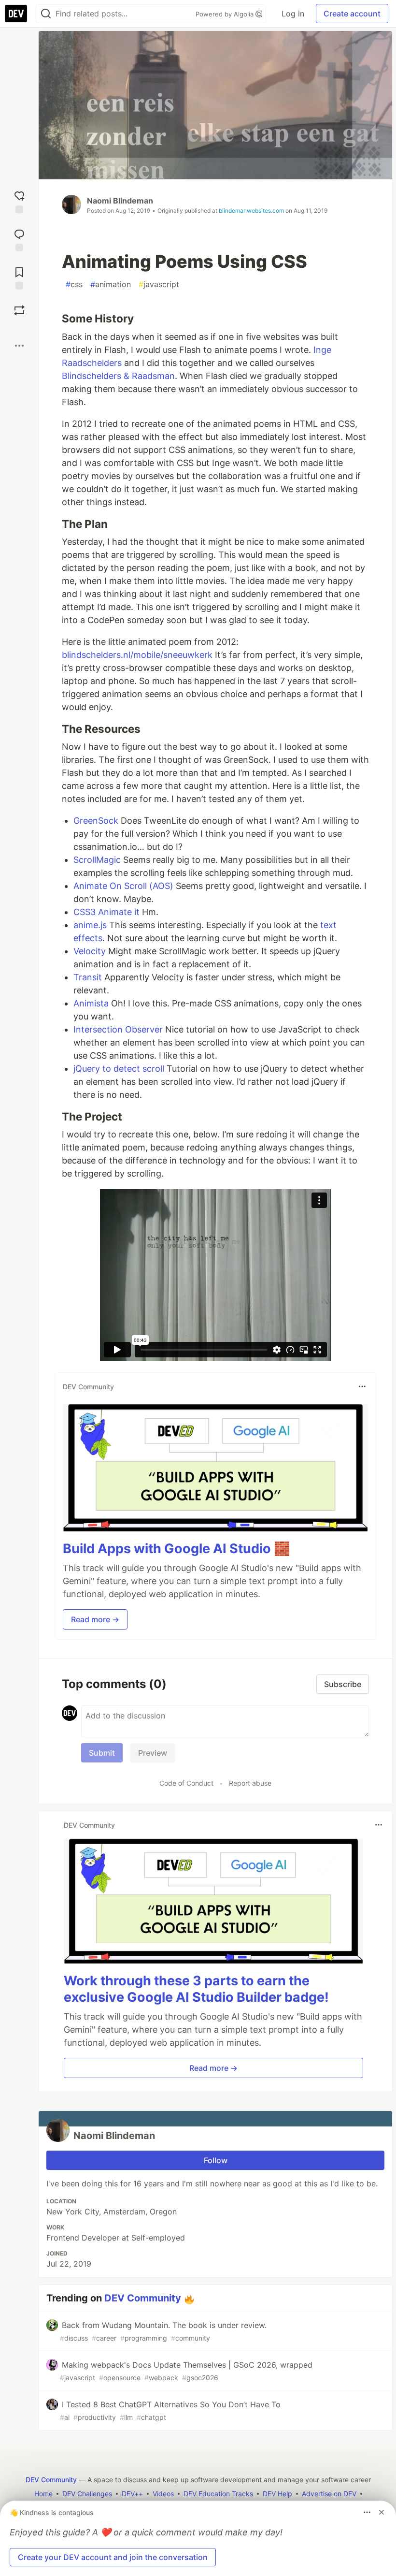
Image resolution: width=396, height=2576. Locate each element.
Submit (102, 1753)
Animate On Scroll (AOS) (123, 886)
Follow (216, 2160)
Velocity (90, 951)
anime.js (90, 925)
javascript (159, 284)
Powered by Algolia (226, 14)
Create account (352, 14)
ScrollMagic (97, 860)
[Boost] (19, 310)
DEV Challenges (87, 2494)
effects (88, 938)
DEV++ (132, 2494)
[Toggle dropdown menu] (362, 1386)
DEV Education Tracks (218, 2494)
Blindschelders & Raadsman (118, 376)
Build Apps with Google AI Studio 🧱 (177, 1549)
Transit (88, 977)
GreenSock (96, 821)
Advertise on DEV (329, 2494)
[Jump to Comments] (19, 239)
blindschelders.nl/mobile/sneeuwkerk (137, 655)
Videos (163, 2494)
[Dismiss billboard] (382, 2512)
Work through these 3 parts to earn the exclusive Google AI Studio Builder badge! (196, 1989)
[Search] (46, 14)
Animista (91, 1003)
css (74, 284)
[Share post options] (19, 346)
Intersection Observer (118, 1029)
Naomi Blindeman (120, 201)
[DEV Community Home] (16, 14)
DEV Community (143, 2298)
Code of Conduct (186, 1783)
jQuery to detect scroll (119, 1069)
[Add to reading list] (19, 277)
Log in (293, 14)
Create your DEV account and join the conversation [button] (113, 2557)
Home (43, 2494)
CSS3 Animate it (106, 912)
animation (111, 284)
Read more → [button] (95, 1619)
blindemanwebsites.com (251, 211)
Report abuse (250, 1783)
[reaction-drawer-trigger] (19, 201)
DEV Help (277, 2494)
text (328, 925)
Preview (153, 1753)
